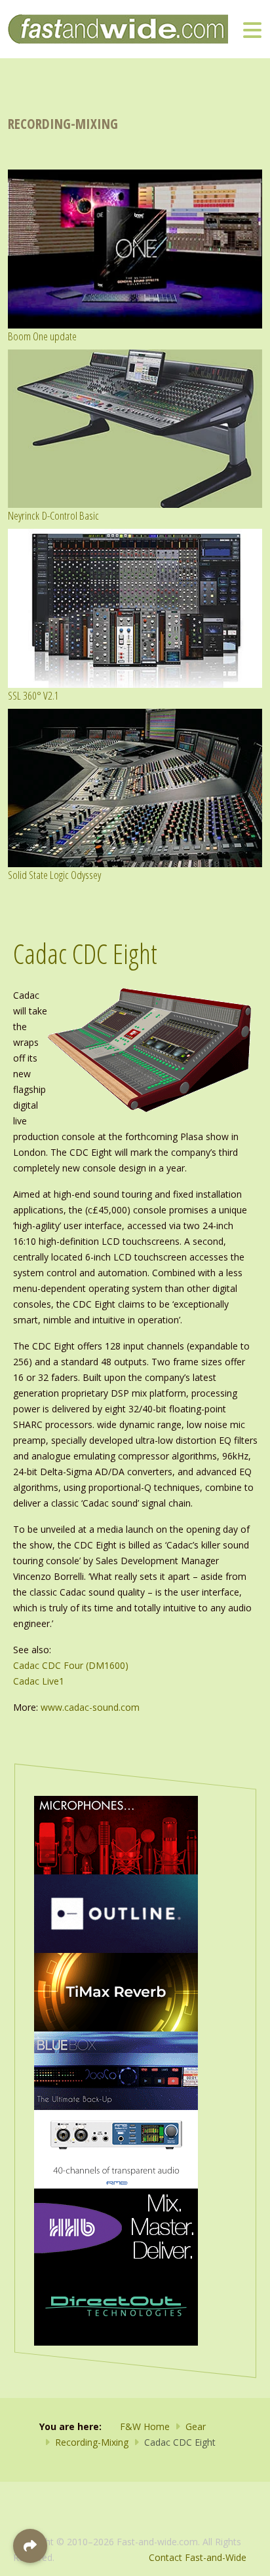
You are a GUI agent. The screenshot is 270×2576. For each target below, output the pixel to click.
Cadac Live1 (39, 1681)
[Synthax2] (116, 2148)
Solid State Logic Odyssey (54, 875)
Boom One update (42, 336)
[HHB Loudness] (116, 2227)
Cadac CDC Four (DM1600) (71, 1665)
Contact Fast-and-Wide (198, 2557)
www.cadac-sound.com (90, 1707)
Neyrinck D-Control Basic (53, 515)
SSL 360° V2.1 (33, 695)
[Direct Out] (116, 2305)
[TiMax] (116, 1991)
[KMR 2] (116, 1834)
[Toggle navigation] (252, 29)
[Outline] (116, 1913)
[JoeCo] (116, 2070)
